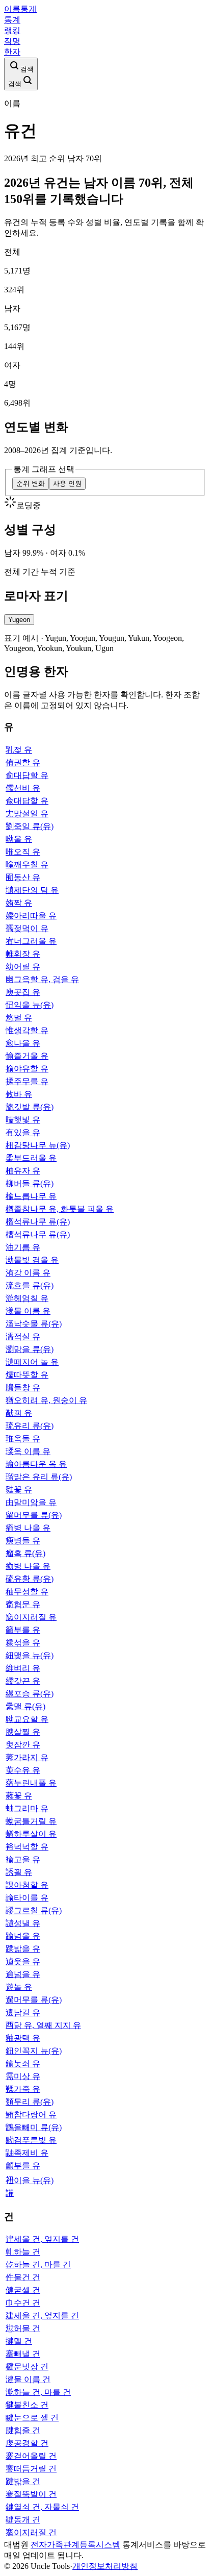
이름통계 (20, 9)
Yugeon (19, 620)
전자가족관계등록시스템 (75, 2545)
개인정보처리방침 (105, 2566)
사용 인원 (67, 483)
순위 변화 (31, 483)
